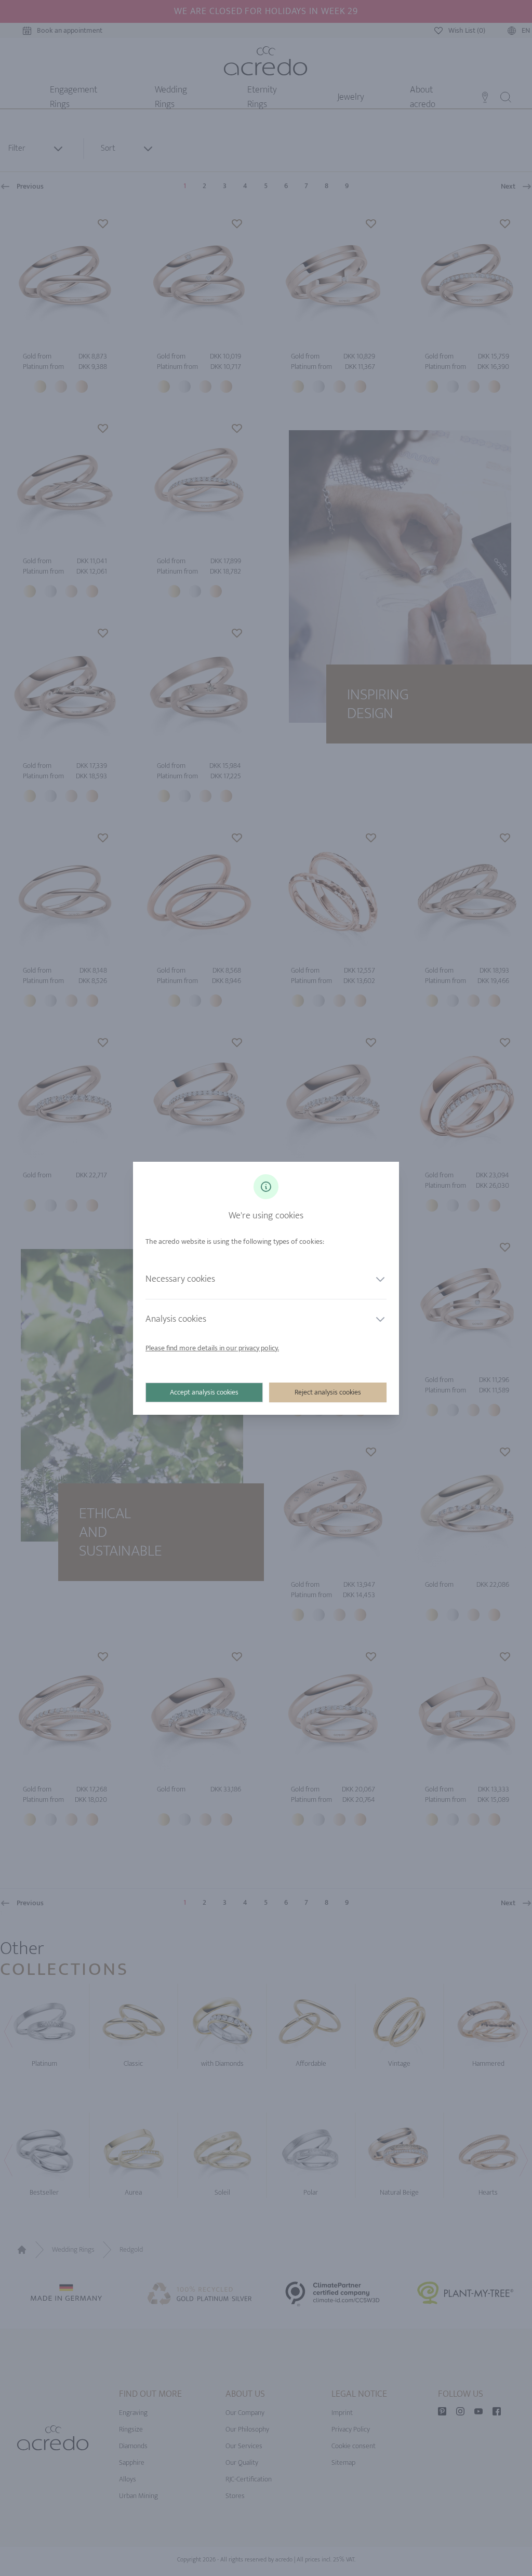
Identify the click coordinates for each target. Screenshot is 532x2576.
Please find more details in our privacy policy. (212, 1348)
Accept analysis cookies (204, 1392)
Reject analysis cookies (328, 1392)
